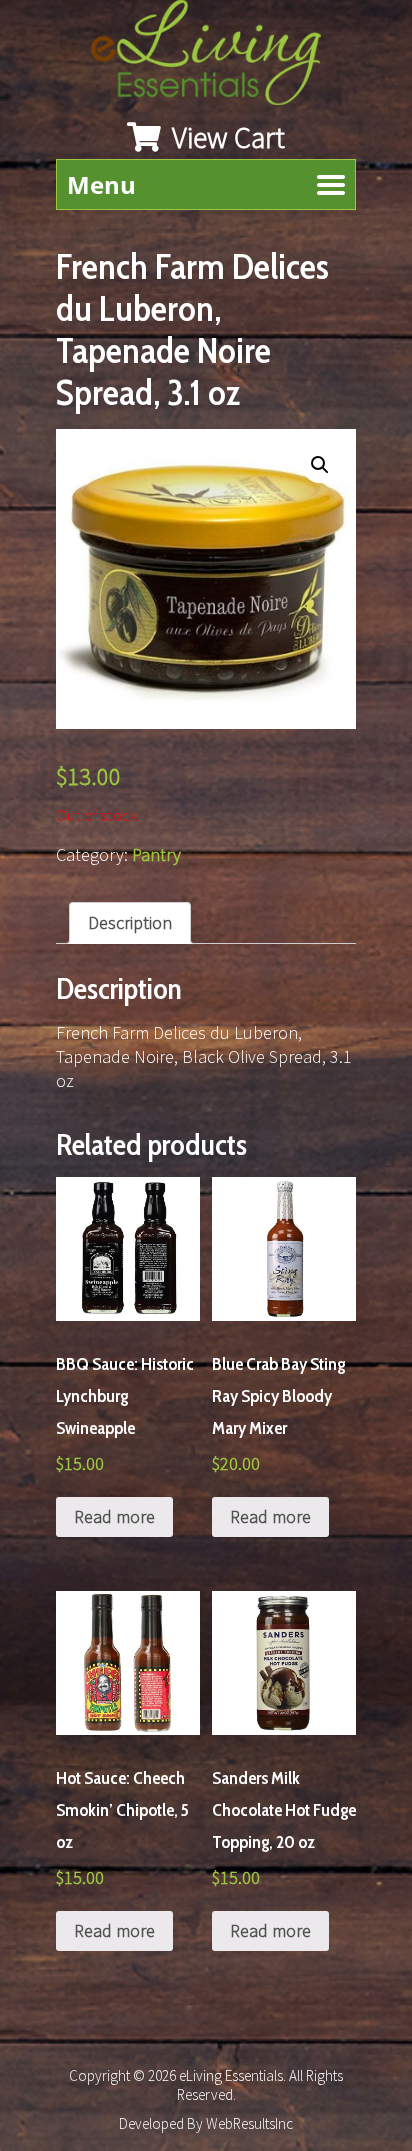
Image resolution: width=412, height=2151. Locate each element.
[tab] (130, 923)
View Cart (225, 137)
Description (130, 922)
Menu (101, 184)
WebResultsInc (249, 2123)
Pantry (156, 854)
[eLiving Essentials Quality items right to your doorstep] (216, 57)
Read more (114, 1516)
